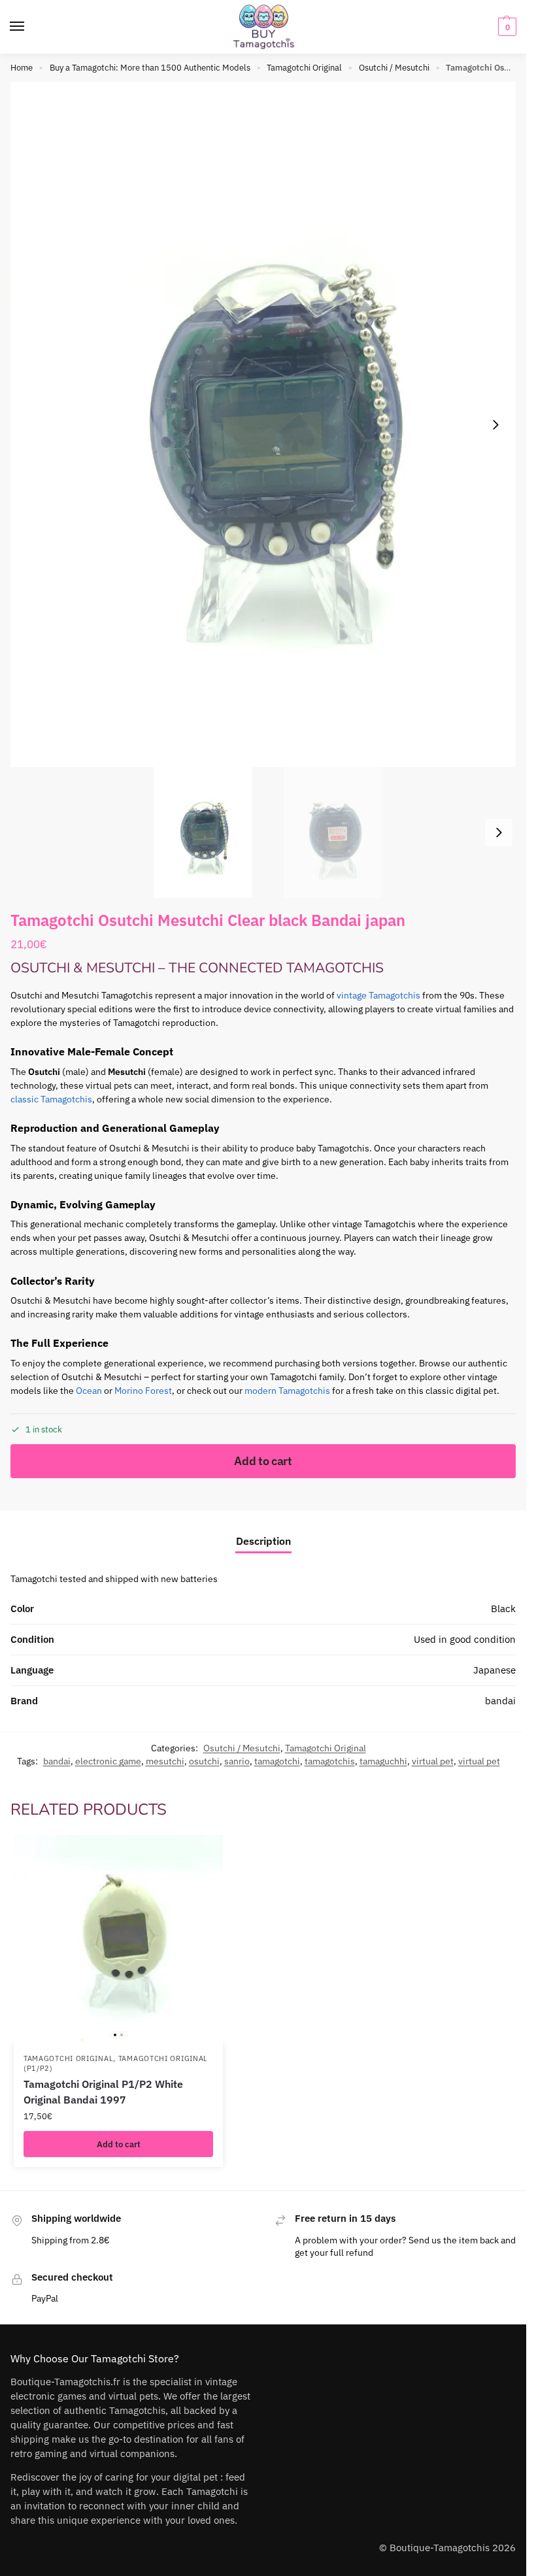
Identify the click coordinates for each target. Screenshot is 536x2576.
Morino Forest (143, 1391)
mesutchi (165, 1761)
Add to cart (263, 1461)
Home (22, 68)
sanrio (237, 1761)
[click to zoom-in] (268, 424)
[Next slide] (495, 425)
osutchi (204, 1761)
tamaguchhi (383, 1761)
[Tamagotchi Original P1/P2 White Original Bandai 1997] (118, 1940)
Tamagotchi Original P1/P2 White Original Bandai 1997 (103, 2092)
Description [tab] (263, 1541)
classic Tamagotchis (51, 1099)
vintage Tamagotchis (378, 995)
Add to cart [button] (119, 2144)
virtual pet (433, 1761)
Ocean (89, 1391)
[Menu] (29, 27)
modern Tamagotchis (287, 1391)
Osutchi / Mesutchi (394, 68)
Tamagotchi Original (304, 68)
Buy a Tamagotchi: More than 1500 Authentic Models (150, 68)
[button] (506, 27)
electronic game (108, 1761)
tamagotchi (277, 1761)
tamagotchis (330, 1761)
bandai (57, 1761)
